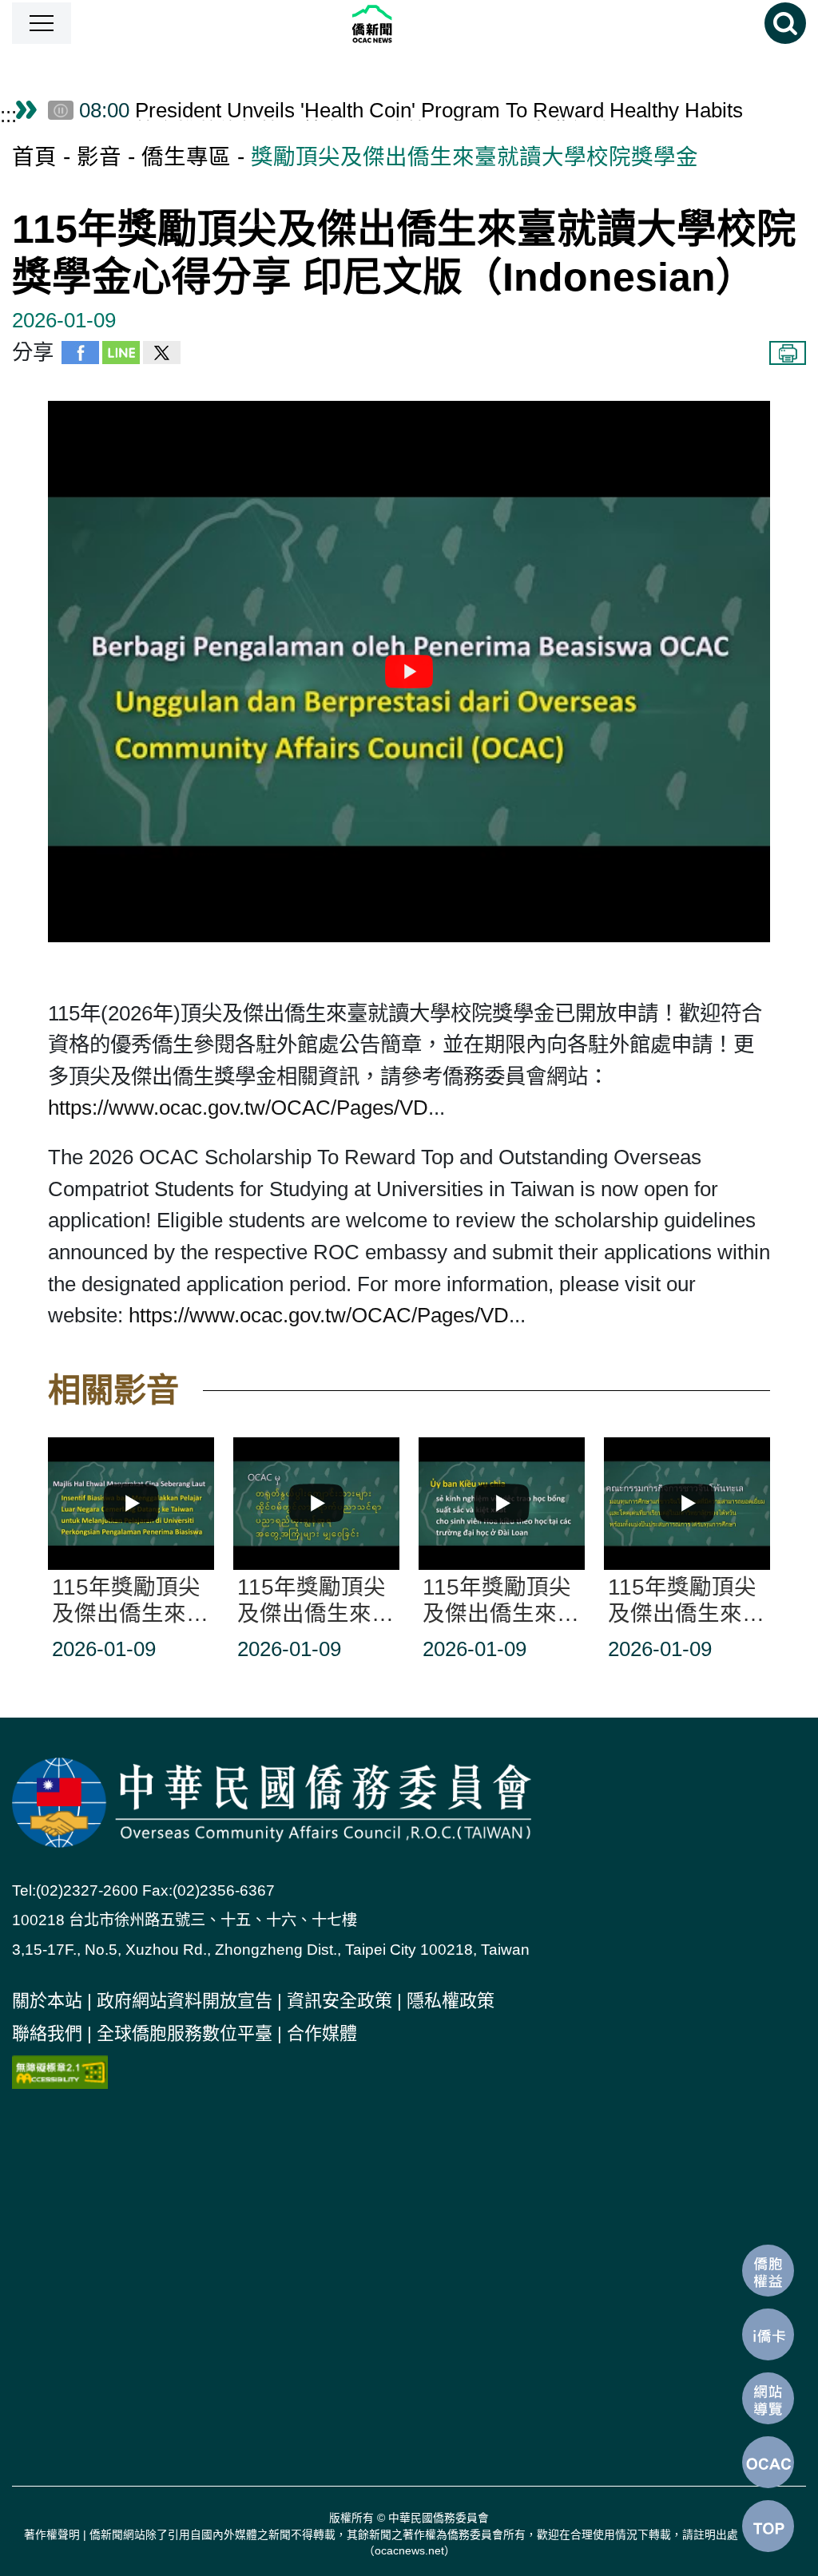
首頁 (34, 157)
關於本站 (47, 2001)
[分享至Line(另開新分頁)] (121, 357)
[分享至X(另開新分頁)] (162, 357)
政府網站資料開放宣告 (185, 2001)
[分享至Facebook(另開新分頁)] (80, 357)
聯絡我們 (47, 2033)
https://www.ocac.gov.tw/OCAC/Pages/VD (238, 1108)
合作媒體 (322, 2033)
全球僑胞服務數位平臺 (185, 2033)
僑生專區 (186, 157)
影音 (99, 157)
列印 (788, 353)
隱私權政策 (451, 2001)
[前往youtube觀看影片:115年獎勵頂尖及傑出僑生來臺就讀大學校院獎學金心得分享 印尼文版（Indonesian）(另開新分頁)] (409, 672)
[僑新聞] (418, 24)
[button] (42, 23)
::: (8, 115)
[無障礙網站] (60, 2071)
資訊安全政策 (340, 2001)
